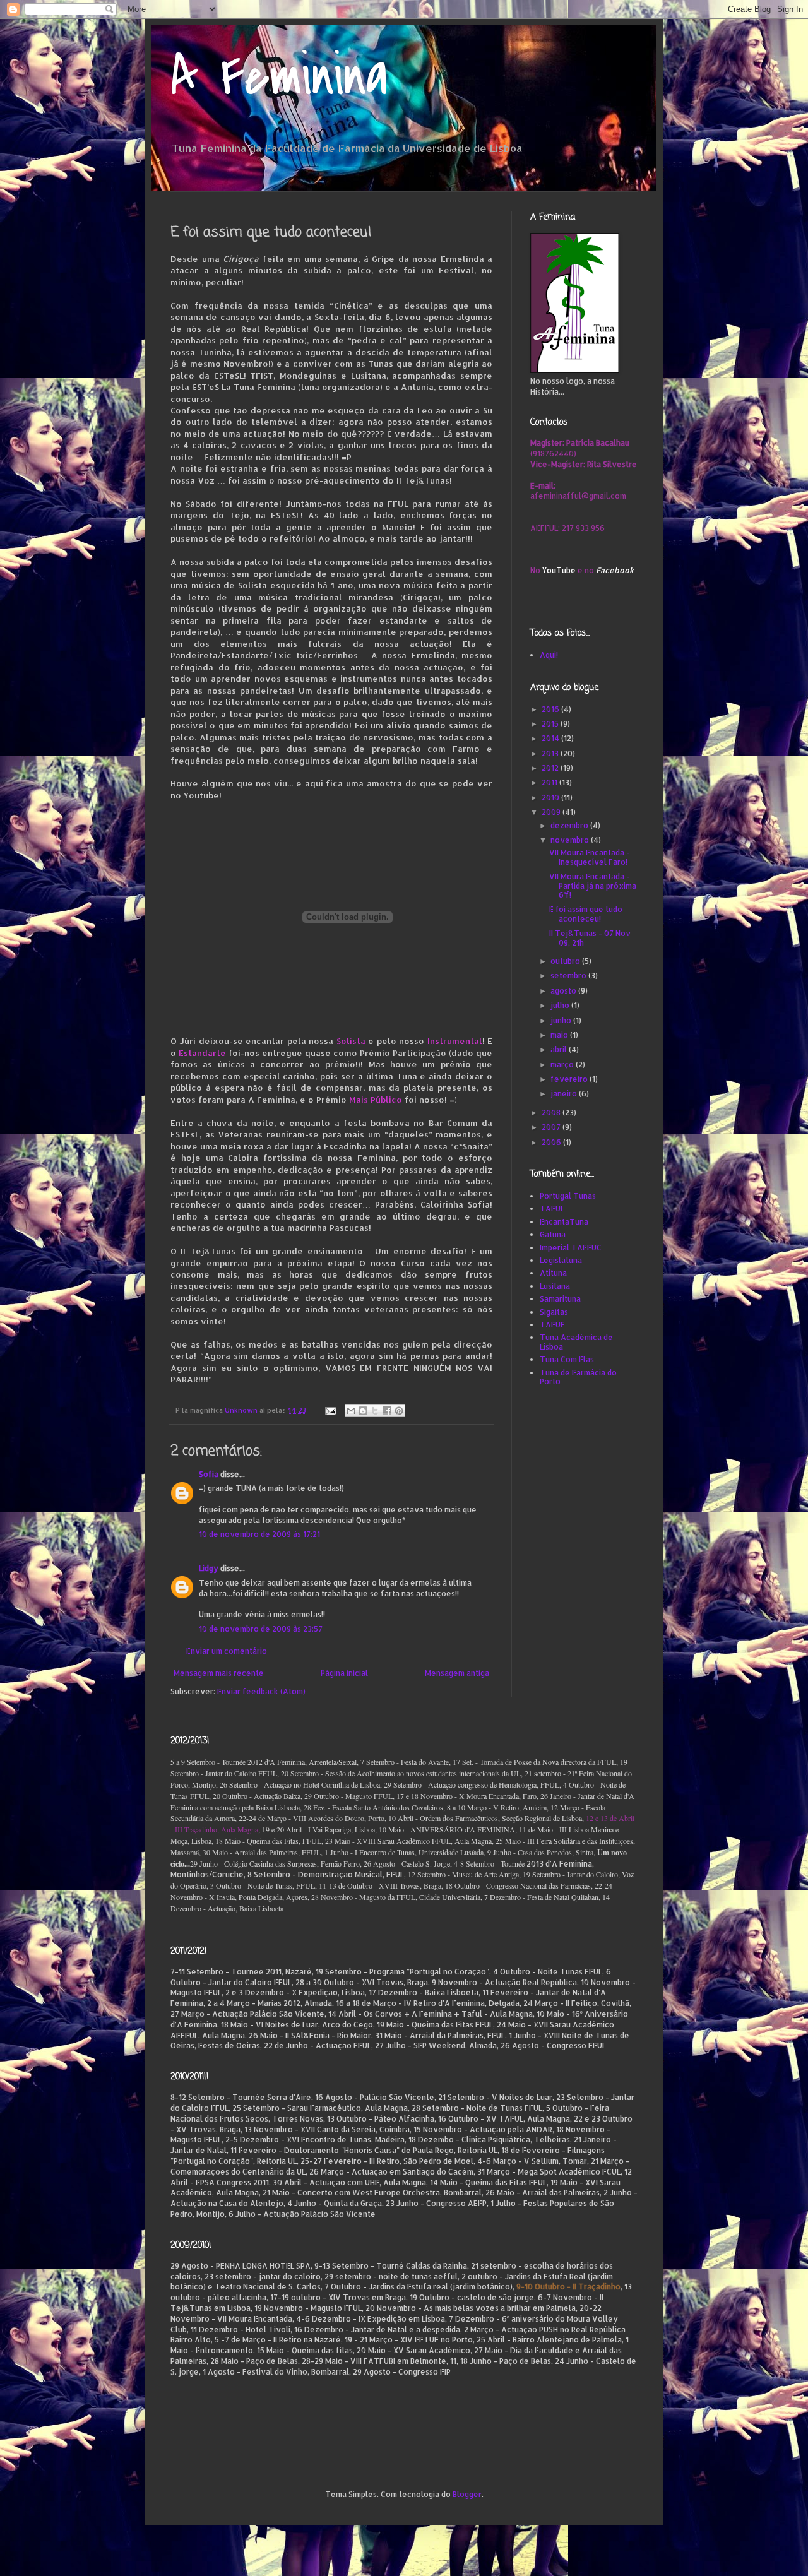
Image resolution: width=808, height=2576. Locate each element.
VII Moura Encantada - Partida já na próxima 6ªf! (593, 886)
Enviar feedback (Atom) (261, 1691)
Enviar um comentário (227, 1651)
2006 (552, 1142)
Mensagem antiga (457, 1673)
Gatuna (553, 1234)
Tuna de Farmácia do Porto (578, 1377)
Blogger (467, 2494)
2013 (551, 753)
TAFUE (552, 1325)
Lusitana (555, 1286)
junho (562, 1020)
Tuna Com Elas (567, 1359)
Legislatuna (561, 1260)
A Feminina (279, 77)
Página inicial (344, 1673)
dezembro (570, 825)
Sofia (209, 1474)
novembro (571, 840)
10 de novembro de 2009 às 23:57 (261, 1629)
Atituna (553, 1273)
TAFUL (552, 1208)
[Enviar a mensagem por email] (351, 1411)
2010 (551, 798)
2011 (550, 782)
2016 (551, 709)
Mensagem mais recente (219, 1673)
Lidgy (209, 1568)
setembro (569, 976)
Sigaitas (554, 1312)
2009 (552, 812)
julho (561, 1005)
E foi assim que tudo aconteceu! (586, 914)
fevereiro (570, 1079)
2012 (551, 768)
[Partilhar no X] (375, 1411)
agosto (564, 991)
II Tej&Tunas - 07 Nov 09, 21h (590, 938)
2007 (552, 1127)
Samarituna (560, 1299)
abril (560, 1049)
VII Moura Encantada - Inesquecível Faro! (590, 857)
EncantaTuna (564, 1222)
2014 (551, 738)
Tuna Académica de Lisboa (576, 1342)
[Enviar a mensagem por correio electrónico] (330, 1410)
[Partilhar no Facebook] (387, 1411)
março (563, 1065)
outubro (566, 961)
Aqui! (549, 655)
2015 (551, 724)
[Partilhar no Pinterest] (399, 1411)
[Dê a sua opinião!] (363, 1411)
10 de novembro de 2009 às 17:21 (259, 1534)
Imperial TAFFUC (571, 1248)
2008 (552, 1113)
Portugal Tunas (568, 1196)
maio (560, 1035)
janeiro (565, 1094)
